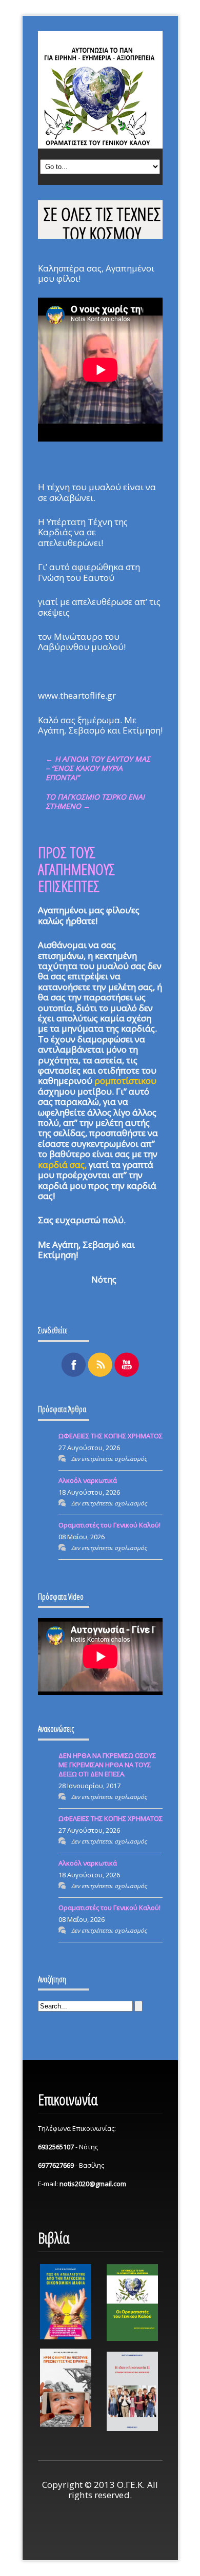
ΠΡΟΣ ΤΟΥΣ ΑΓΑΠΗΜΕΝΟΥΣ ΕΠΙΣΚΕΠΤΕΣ (76, 869)
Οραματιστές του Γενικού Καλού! (109, 1525)
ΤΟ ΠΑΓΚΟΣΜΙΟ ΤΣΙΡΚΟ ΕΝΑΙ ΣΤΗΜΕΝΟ (95, 801)
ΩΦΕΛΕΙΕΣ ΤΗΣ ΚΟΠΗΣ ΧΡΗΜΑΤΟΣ (111, 1436)
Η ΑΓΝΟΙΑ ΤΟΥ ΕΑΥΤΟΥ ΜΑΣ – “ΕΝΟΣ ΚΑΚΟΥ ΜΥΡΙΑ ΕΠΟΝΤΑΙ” (98, 768)
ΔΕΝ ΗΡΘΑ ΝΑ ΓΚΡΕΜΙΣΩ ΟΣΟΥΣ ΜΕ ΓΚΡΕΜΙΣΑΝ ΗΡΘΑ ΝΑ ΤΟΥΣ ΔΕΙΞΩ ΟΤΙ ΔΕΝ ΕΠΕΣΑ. (107, 1765)
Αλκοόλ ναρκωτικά (88, 1480)
